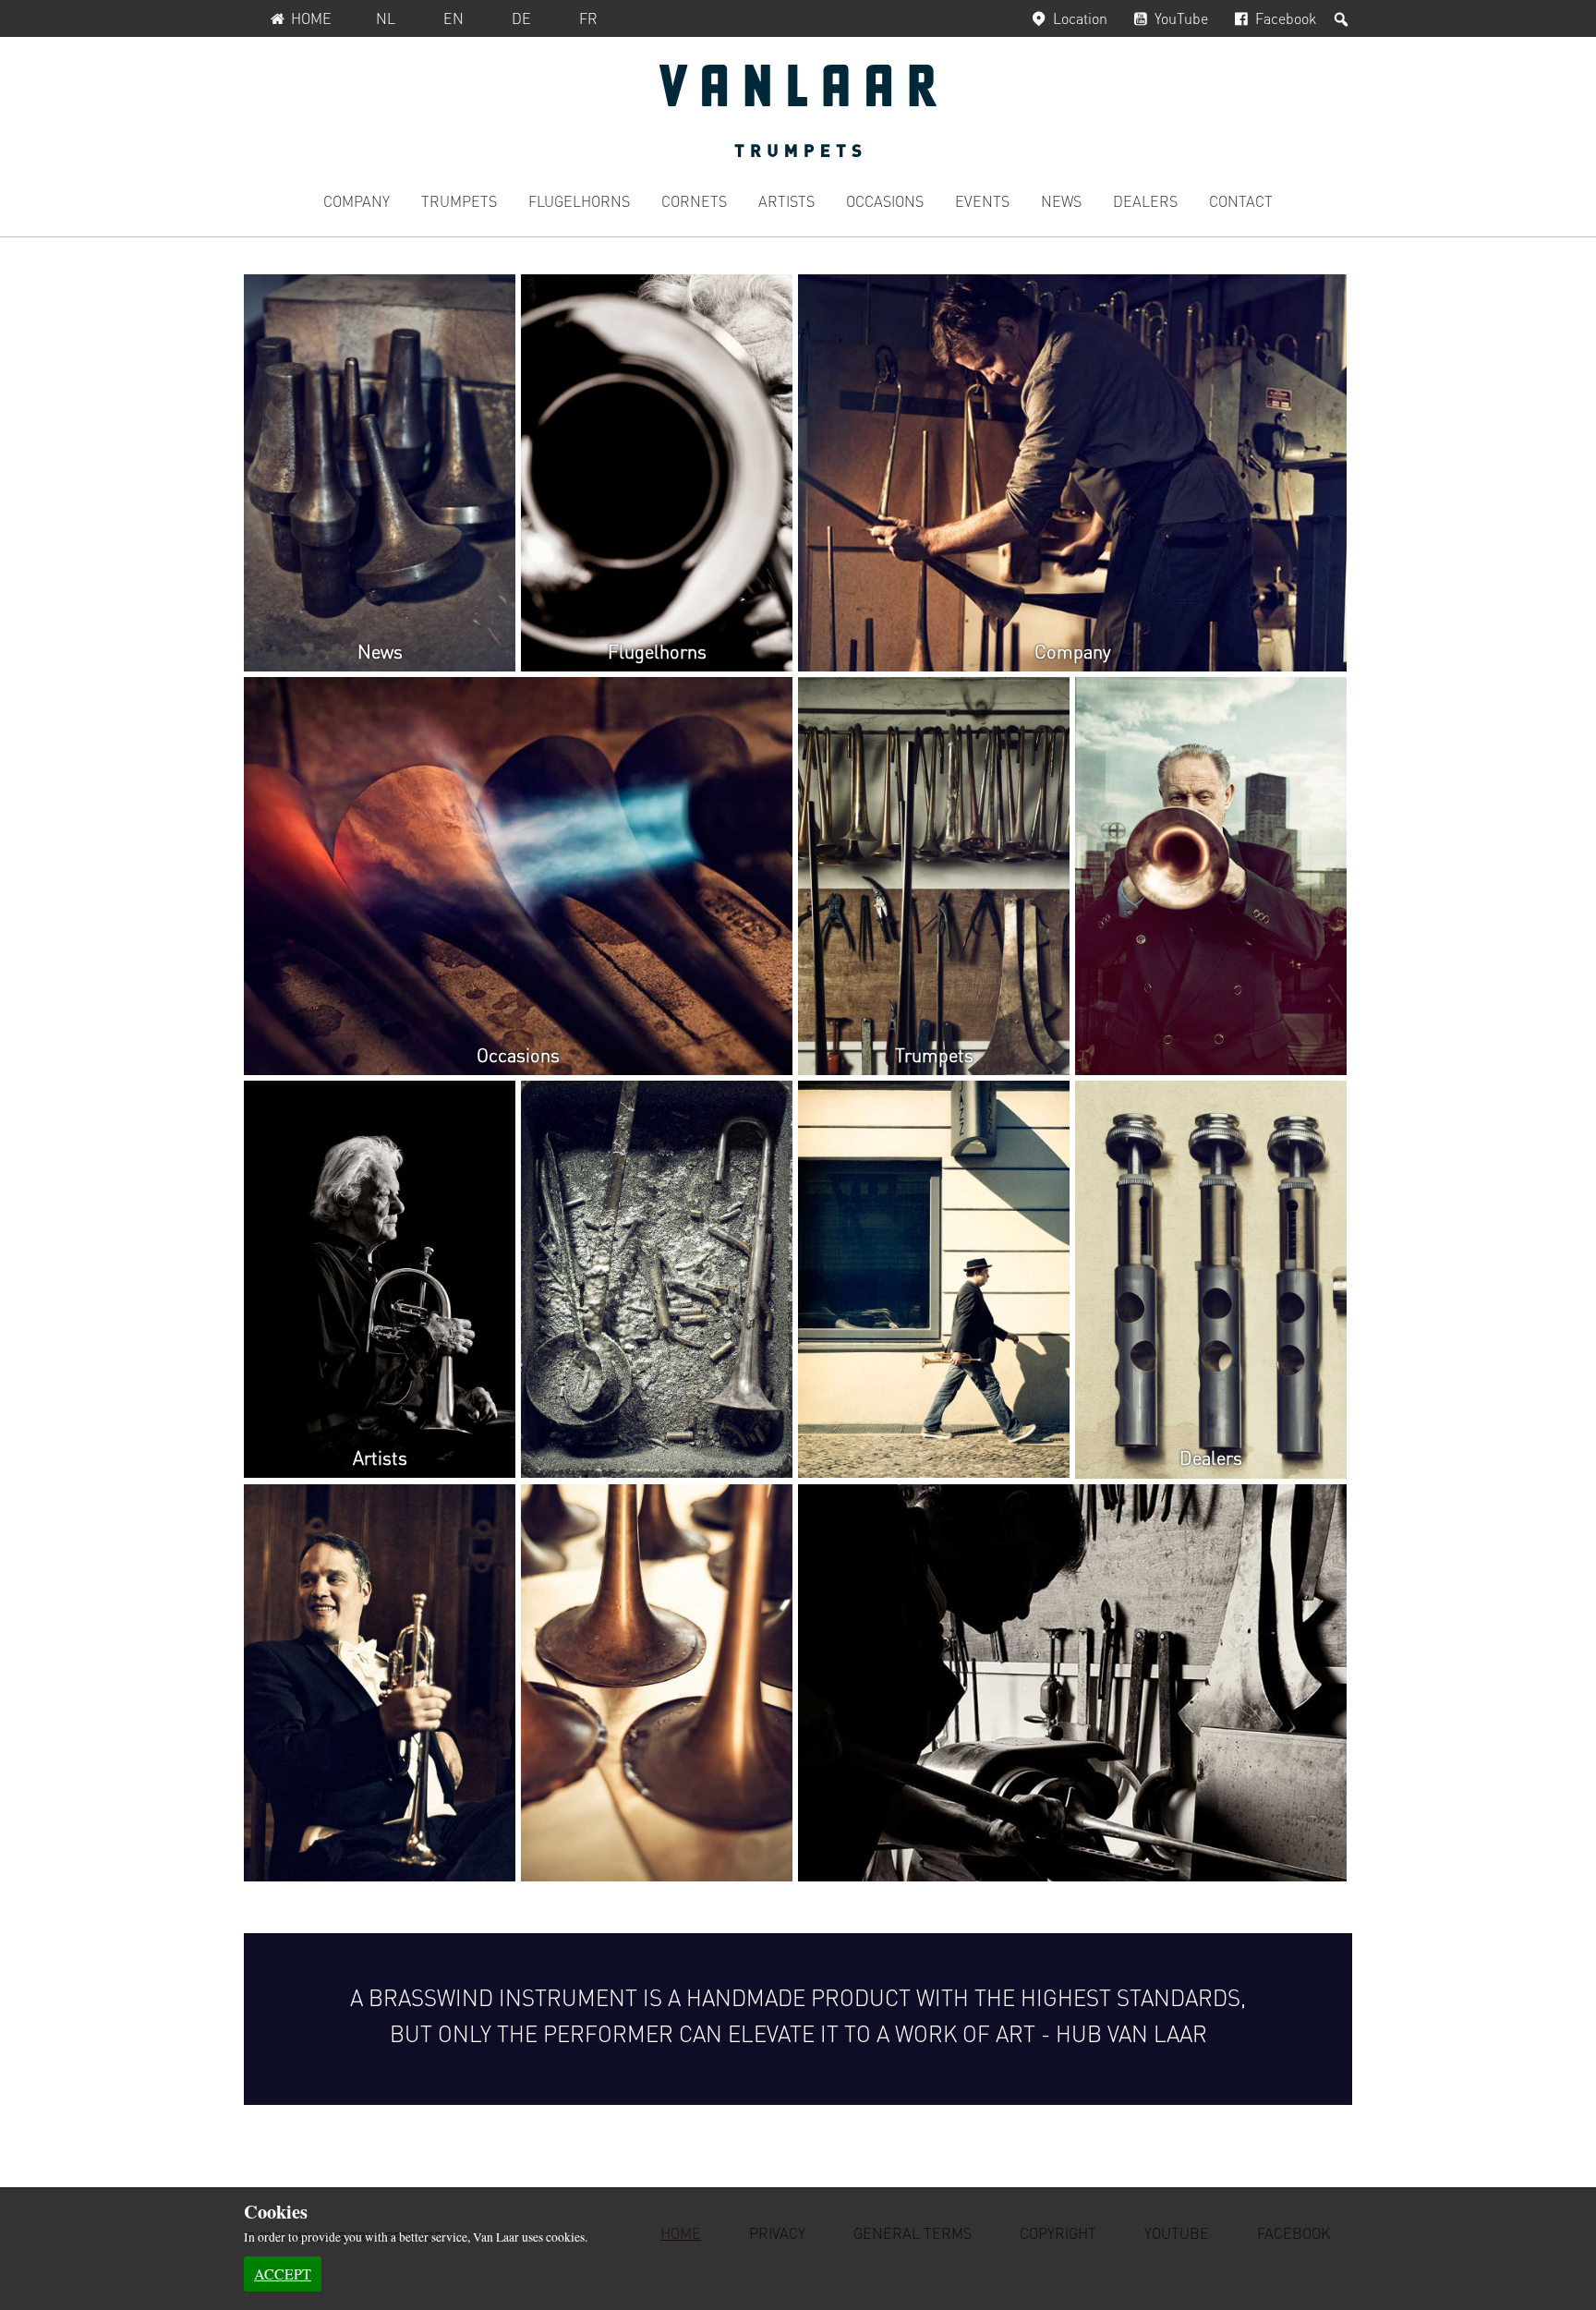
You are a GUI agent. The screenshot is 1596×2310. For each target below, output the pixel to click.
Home (311, 18)
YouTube (1181, 18)
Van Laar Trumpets (798, 111)
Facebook (1286, 18)
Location (1080, 18)
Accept (283, 2274)
